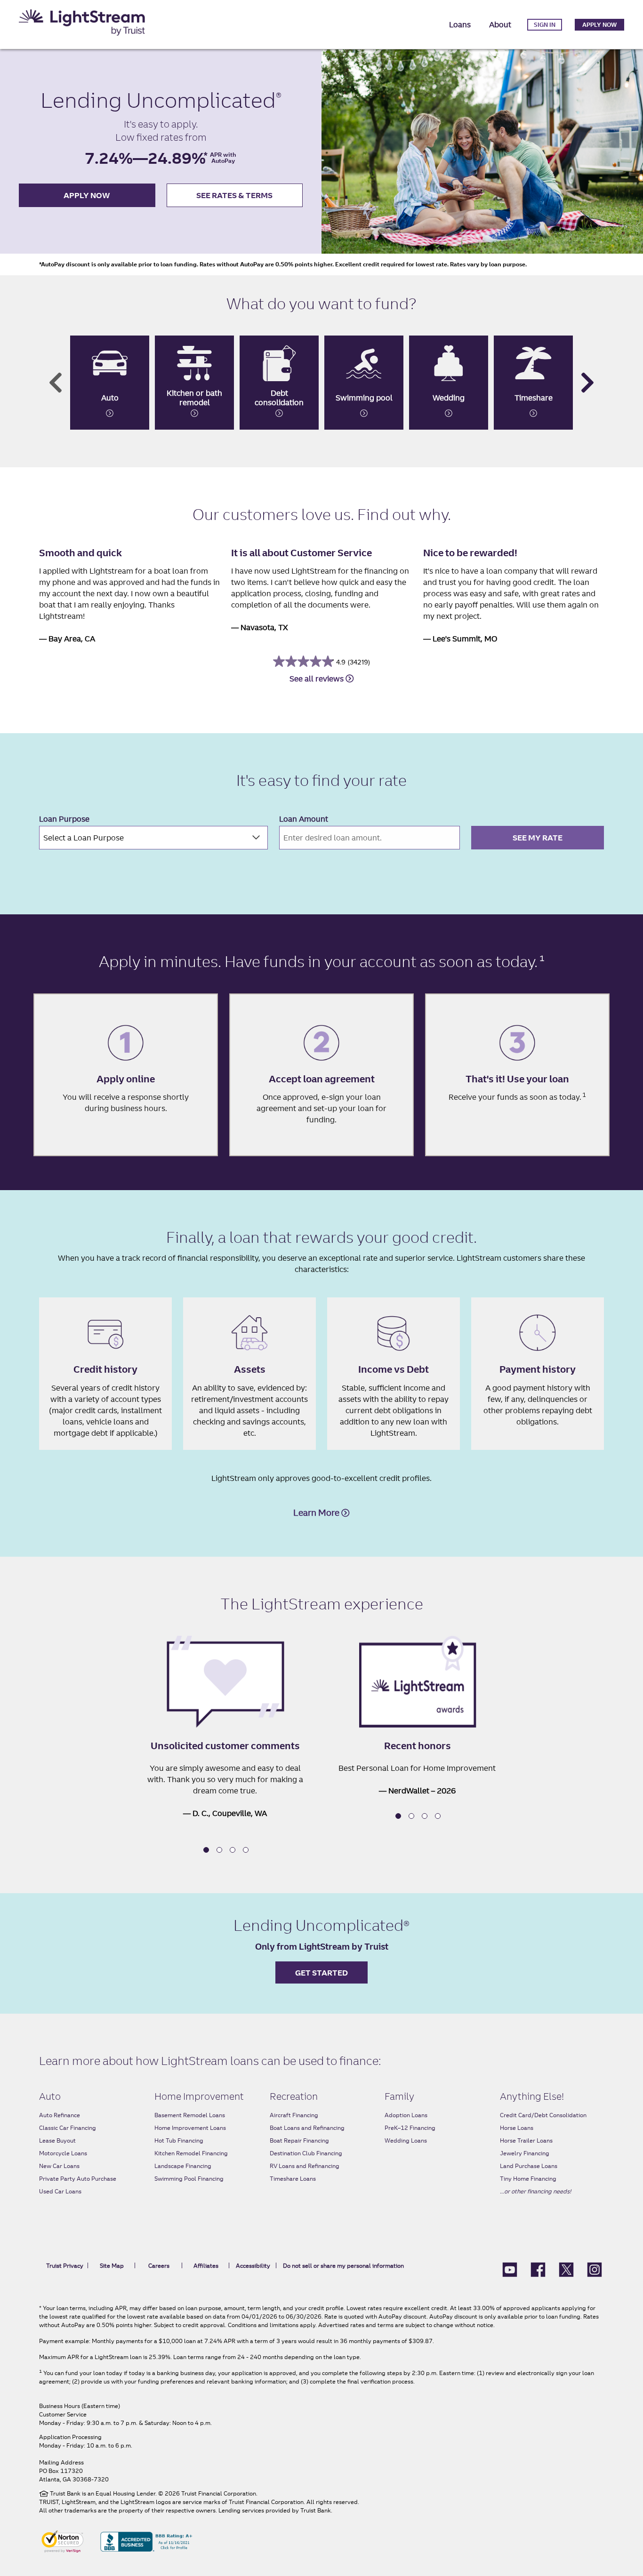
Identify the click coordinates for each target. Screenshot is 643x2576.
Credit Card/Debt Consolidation (543, 2115)
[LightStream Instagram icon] (595, 2269)
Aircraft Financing (294, 2115)
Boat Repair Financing (299, 2140)
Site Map (112, 2266)
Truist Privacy (65, 2266)
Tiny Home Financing (528, 2179)
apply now (87, 195)
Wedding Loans (406, 2140)
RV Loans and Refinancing (305, 2166)
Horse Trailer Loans (526, 2140)
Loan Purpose (64, 819)
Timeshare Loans (293, 2179)
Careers (159, 2266)
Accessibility (253, 2266)
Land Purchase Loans (529, 2166)
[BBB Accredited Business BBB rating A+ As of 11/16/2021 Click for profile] (146, 2541)
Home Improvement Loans (190, 2128)
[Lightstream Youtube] (510, 2269)
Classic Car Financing (68, 2128)
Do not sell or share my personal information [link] (343, 2266)
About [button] (500, 24)
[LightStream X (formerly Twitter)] (566, 2269)
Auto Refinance (60, 2115)
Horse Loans (517, 2128)
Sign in (545, 25)
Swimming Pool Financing (189, 2179)
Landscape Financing (183, 2166)
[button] (206, 1850)
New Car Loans (59, 2166)
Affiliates (206, 2266)
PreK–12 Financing (410, 2128)
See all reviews (317, 679)
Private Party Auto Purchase (78, 2179)
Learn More (317, 1513)
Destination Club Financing (306, 2153)
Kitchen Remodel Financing (191, 2153)
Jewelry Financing (525, 2153)
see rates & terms (234, 195)
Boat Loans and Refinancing (307, 2128)
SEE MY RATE (538, 838)
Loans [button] (460, 24)
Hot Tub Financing (179, 2140)
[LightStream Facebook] (538, 2269)
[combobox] (153, 838)
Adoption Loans (406, 2115)
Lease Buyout (57, 2140)
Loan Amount (304, 819)
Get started (321, 1973)
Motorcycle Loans (63, 2153)
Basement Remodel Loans (190, 2115)
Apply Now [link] (599, 25)
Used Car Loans (60, 2191)
